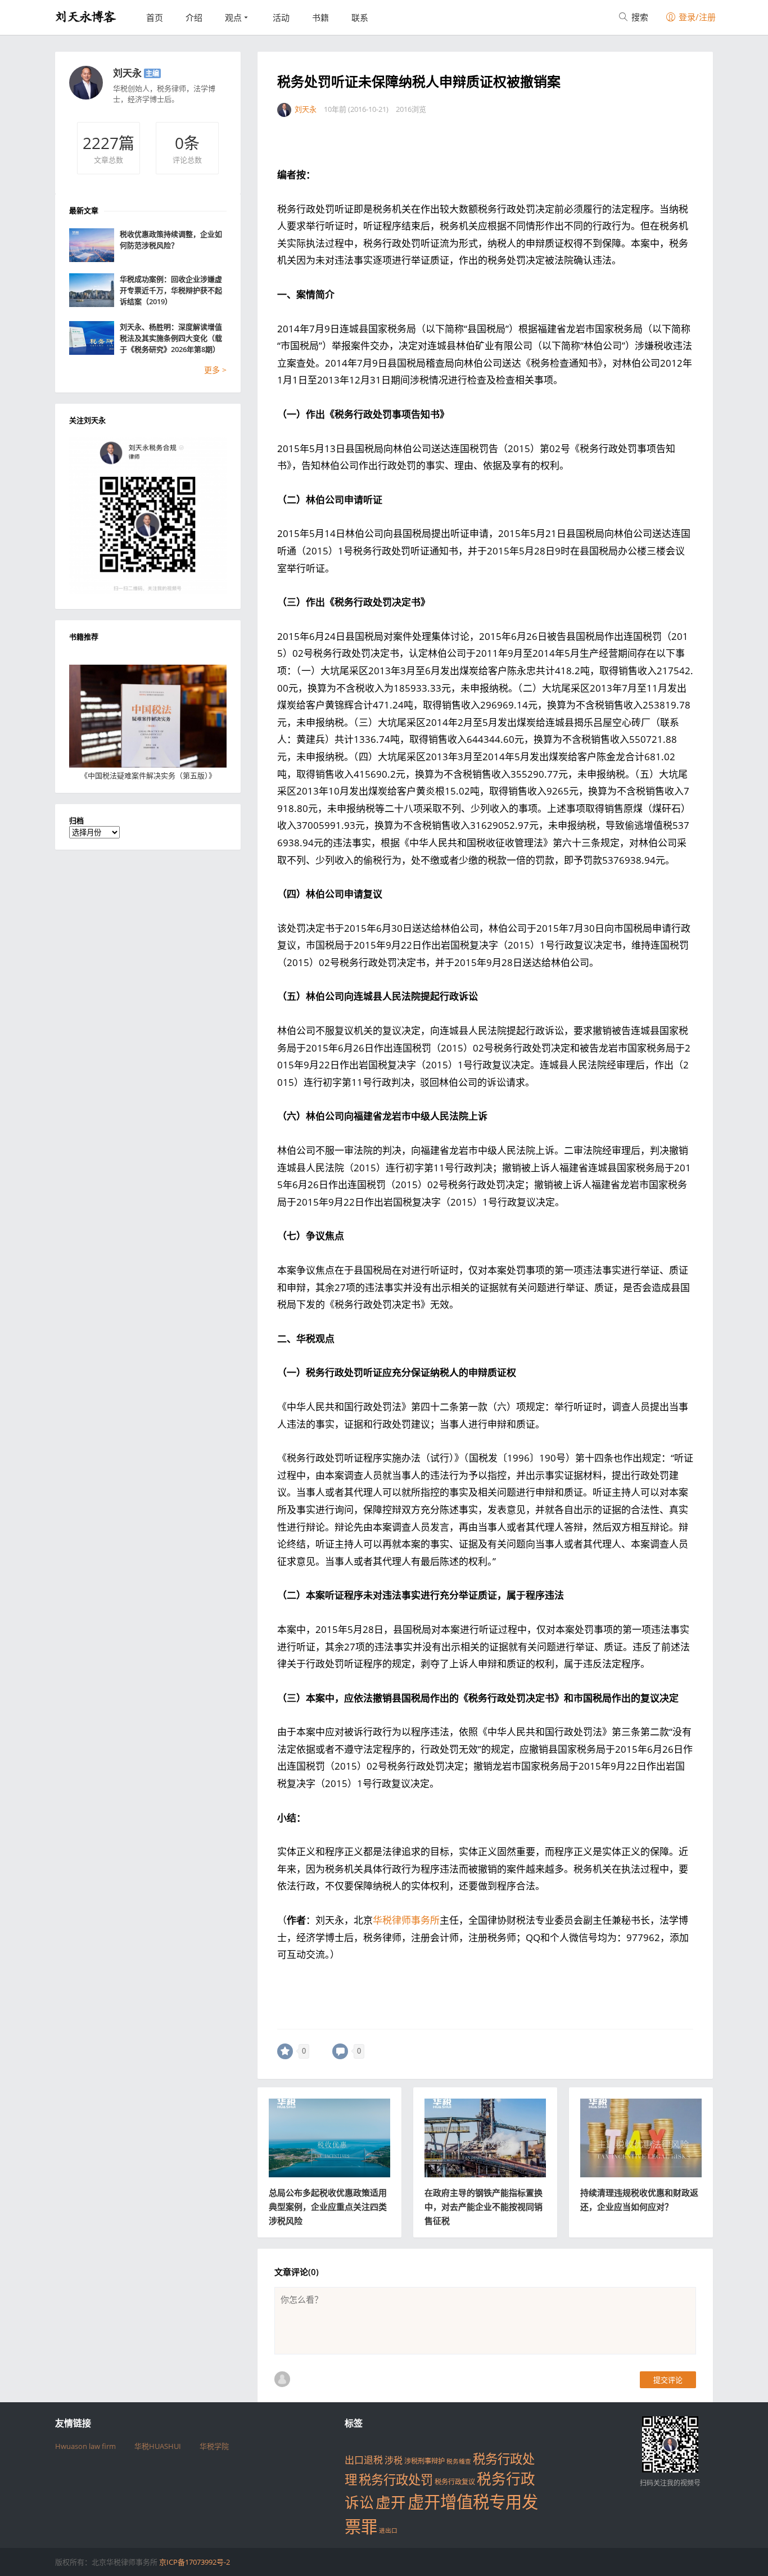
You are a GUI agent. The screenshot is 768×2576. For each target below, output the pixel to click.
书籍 (320, 17)
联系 (360, 17)
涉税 (394, 2460)
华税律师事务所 (406, 1920)
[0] (285, 2051)
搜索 (639, 17)
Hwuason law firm (85, 2446)
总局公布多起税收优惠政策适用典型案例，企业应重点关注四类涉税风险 (328, 2207)
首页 (155, 17)
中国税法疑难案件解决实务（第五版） (148, 775)
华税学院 (214, 2446)
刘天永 (127, 73)
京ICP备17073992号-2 (195, 2562)
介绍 (194, 17)
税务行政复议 (455, 2482)
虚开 (391, 2502)
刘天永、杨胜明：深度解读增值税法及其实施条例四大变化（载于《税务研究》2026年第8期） (171, 338)
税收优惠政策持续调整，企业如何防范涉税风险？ (171, 240)
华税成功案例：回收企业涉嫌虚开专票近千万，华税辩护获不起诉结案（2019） (171, 290)
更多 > (215, 370)
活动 (281, 17)
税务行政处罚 (396, 2480)
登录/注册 (696, 17)
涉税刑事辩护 (424, 2461)
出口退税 (364, 2460)
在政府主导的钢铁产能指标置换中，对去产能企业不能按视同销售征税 (484, 2207)
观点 (233, 17)
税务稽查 (459, 2461)
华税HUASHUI (158, 2446)
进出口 (388, 2530)
